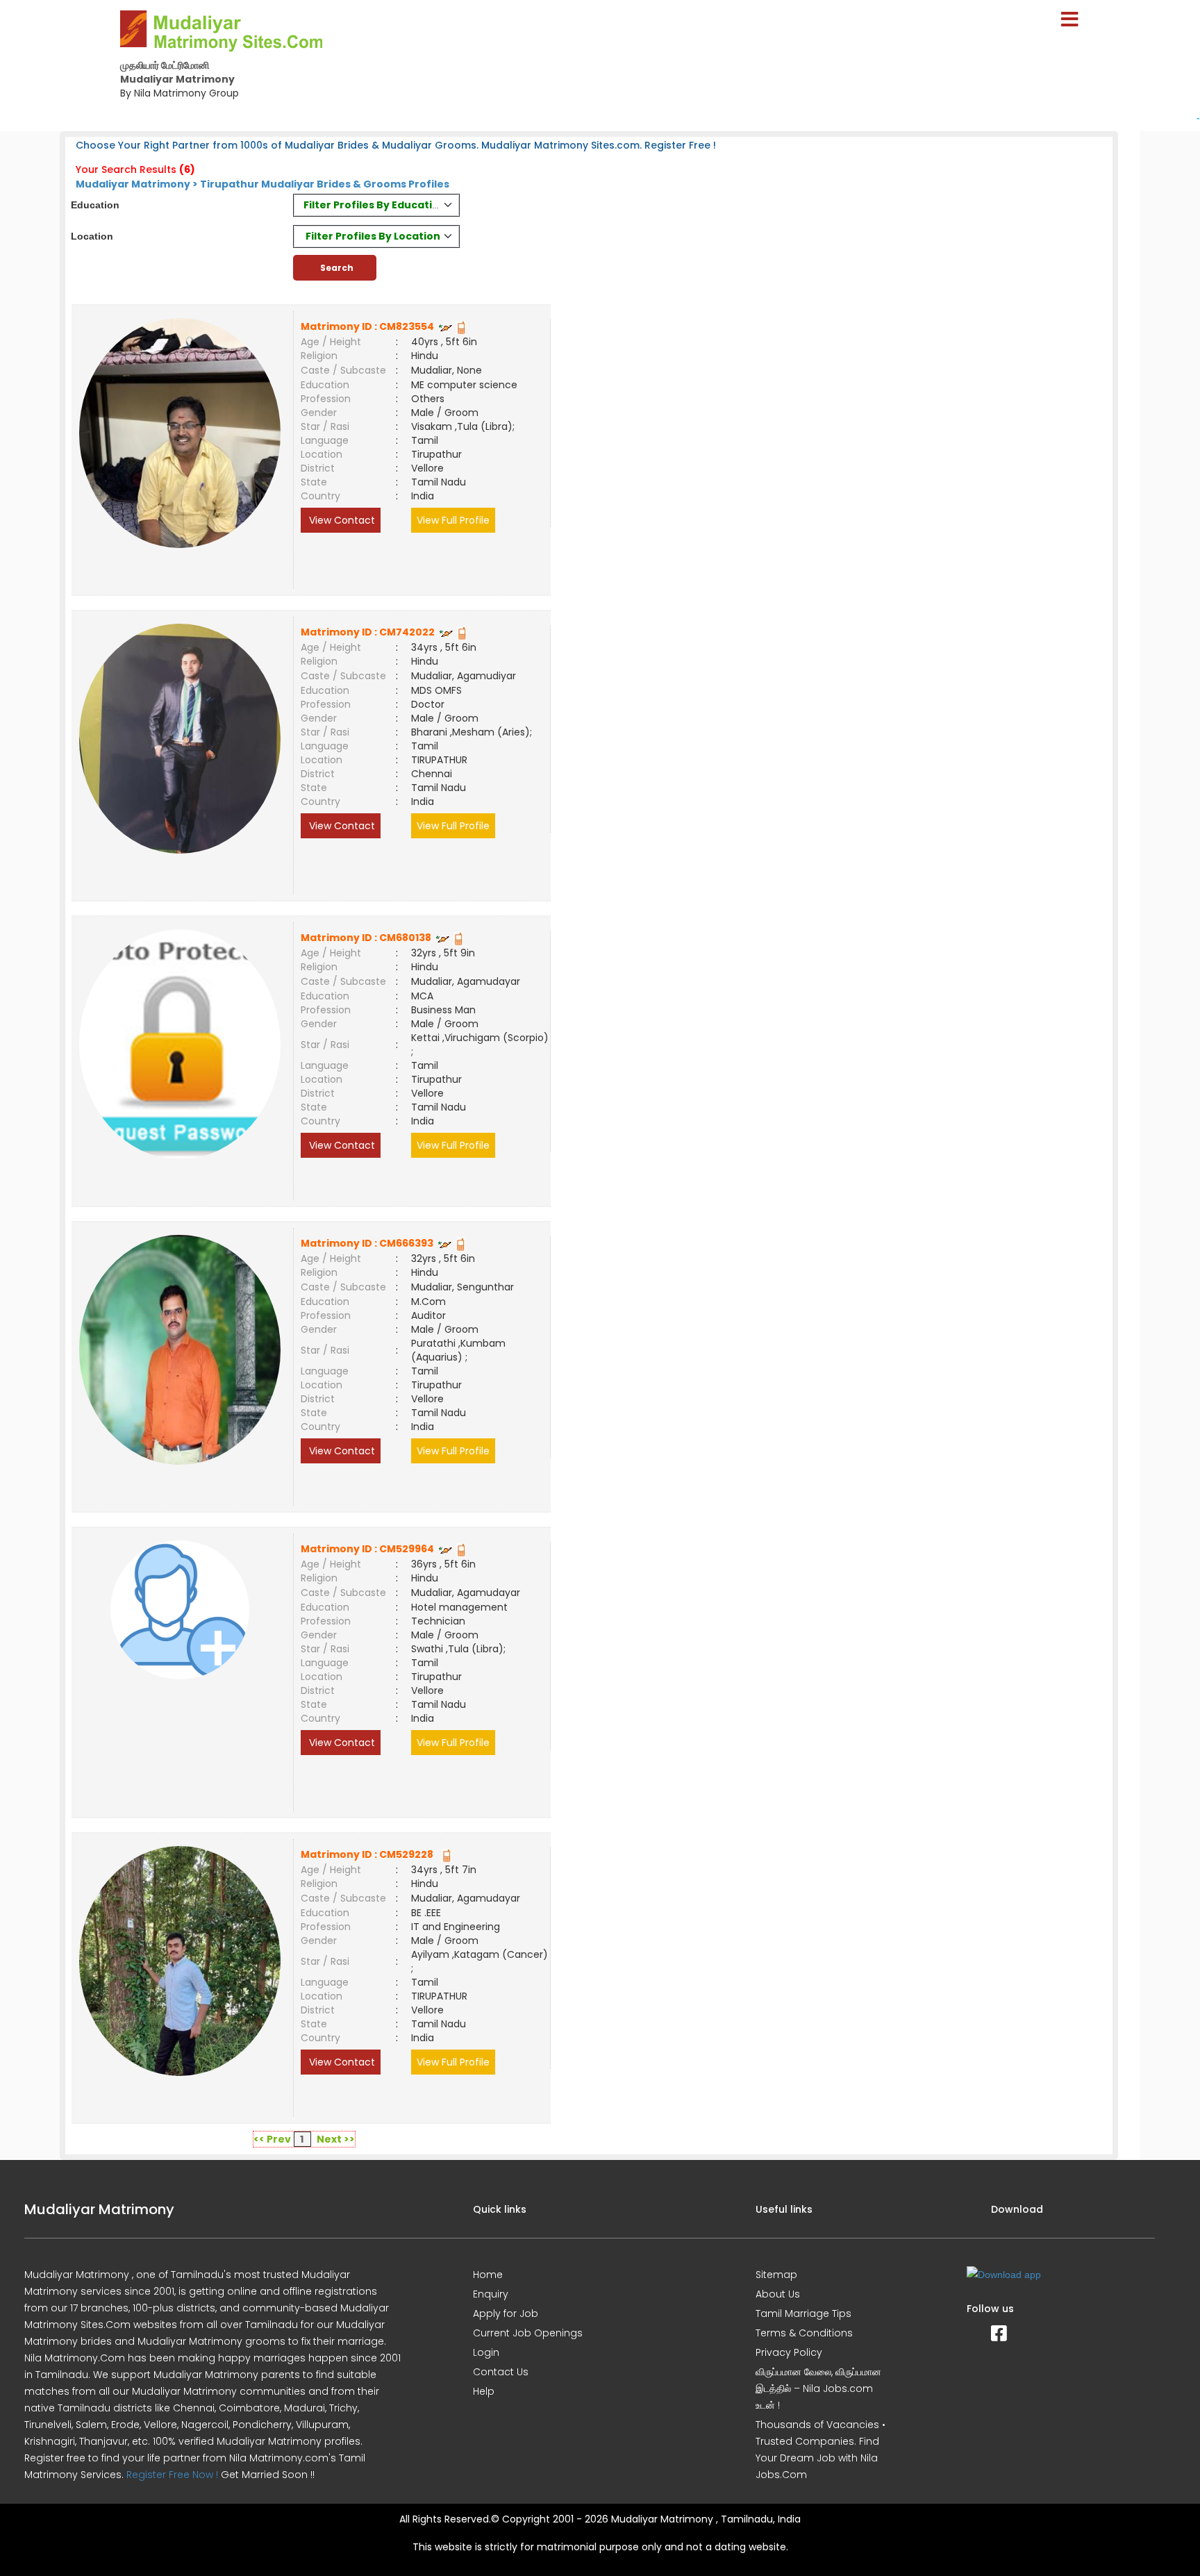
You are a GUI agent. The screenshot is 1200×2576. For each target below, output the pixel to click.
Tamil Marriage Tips (803, 2313)
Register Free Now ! (172, 2475)
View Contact (341, 520)
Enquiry (491, 2294)
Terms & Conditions (804, 2333)
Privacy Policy (789, 2352)
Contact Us (501, 2372)
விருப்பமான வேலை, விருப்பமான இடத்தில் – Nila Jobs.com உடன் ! (818, 2388)
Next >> (336, 2139)
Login (486, 2352)
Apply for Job (506, 2313)
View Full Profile (453, 520)
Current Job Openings (528, 2333)
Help (484, 2391)
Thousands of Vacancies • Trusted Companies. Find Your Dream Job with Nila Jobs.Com (820, 2450)
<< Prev (272, 2139)
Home (488, 2275)
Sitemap (776, 2275)
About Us (778, 2294)
